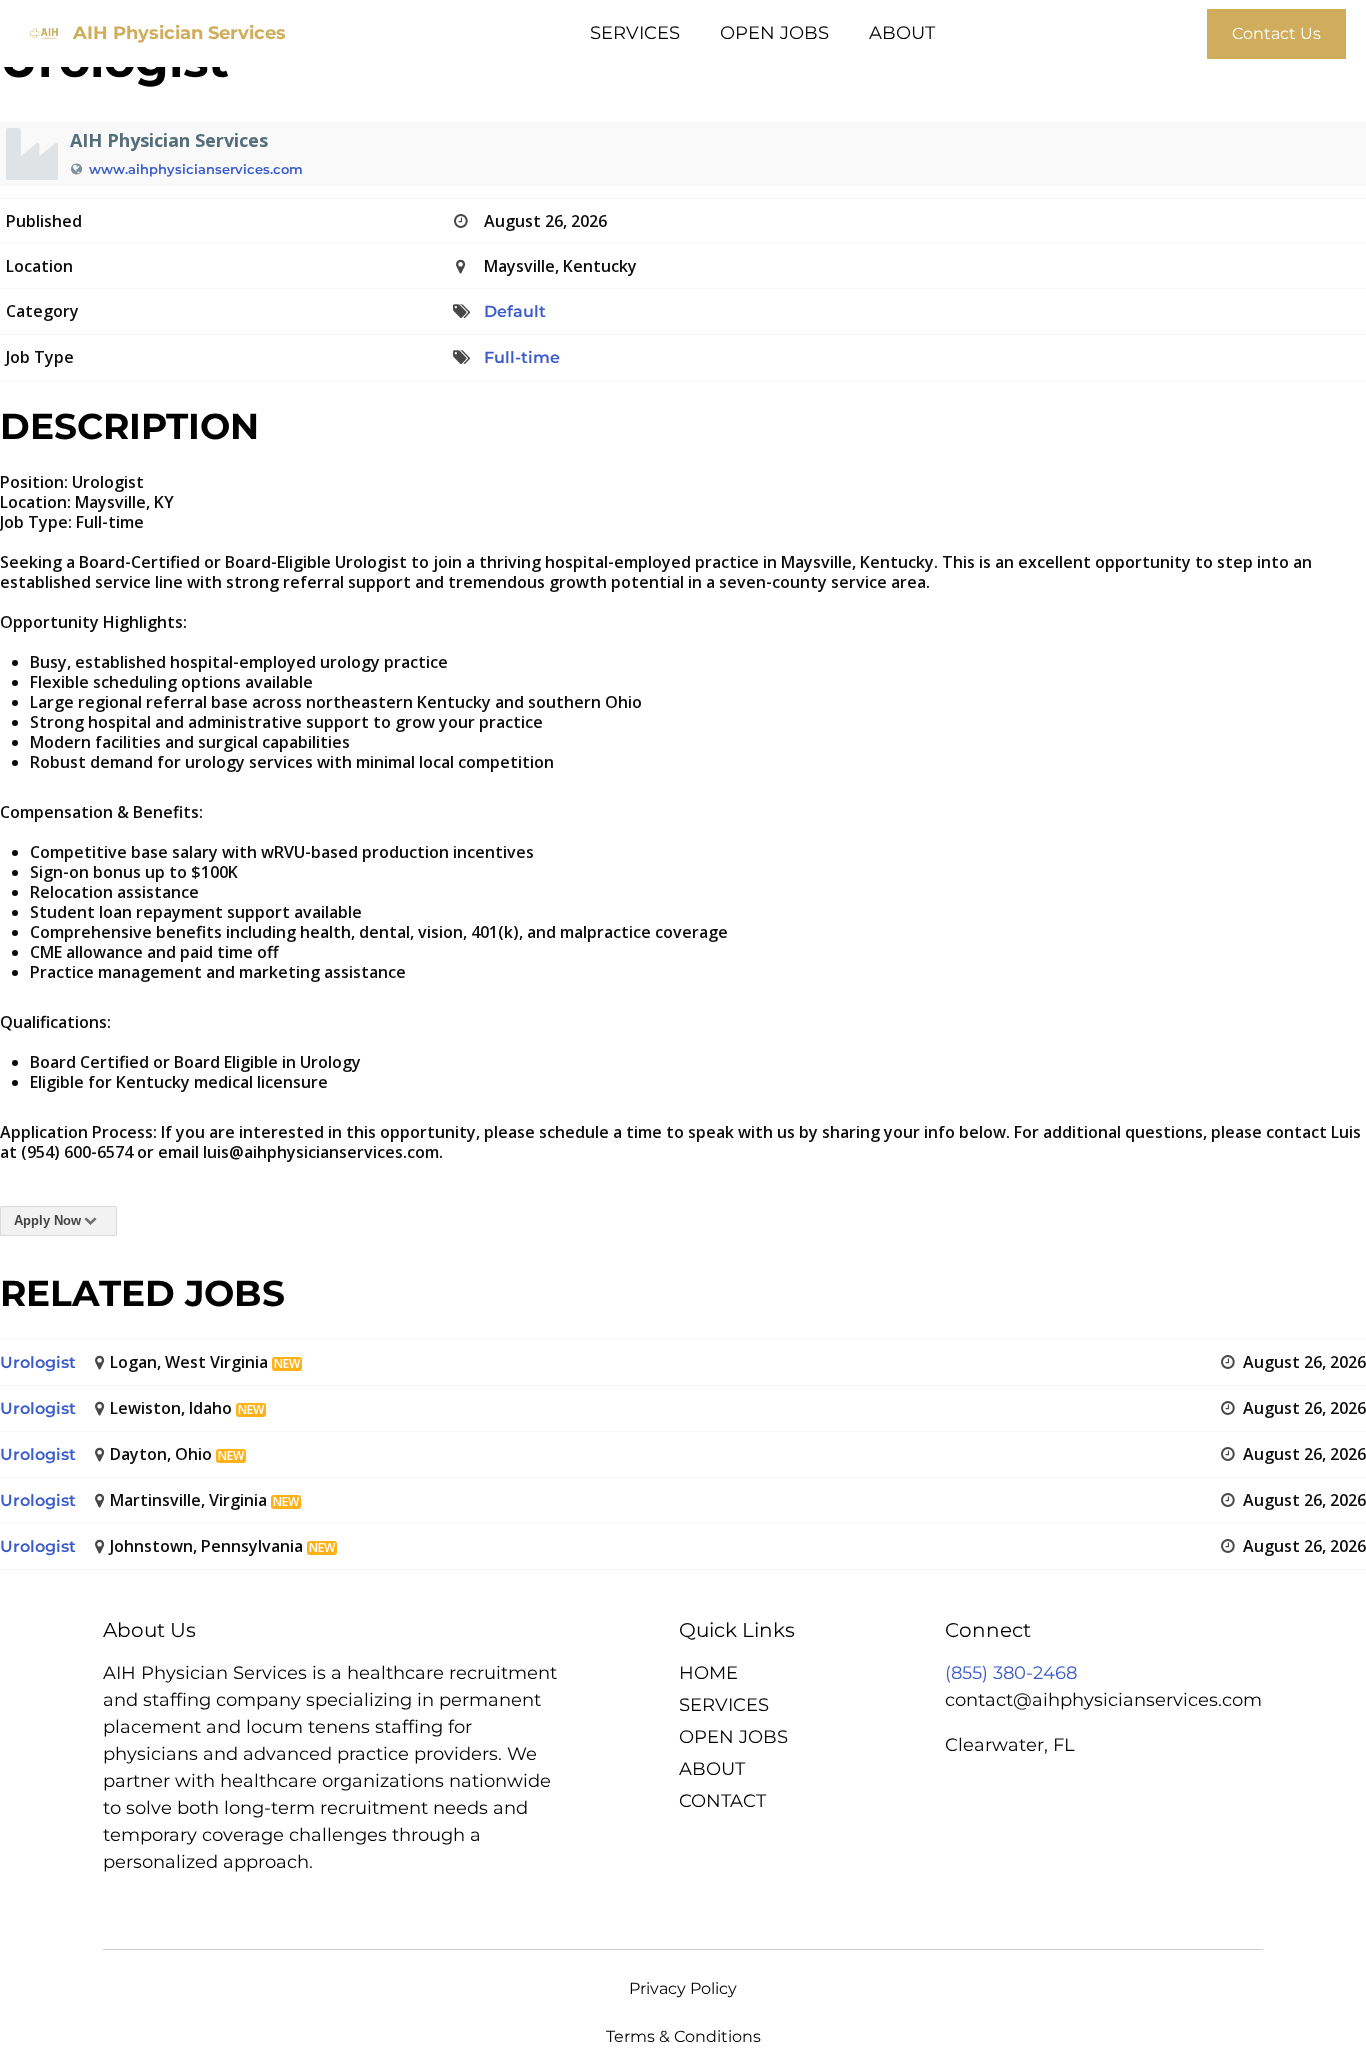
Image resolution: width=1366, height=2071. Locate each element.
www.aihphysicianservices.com (196, 169)
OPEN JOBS (774, 33)
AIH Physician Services (179, 33)
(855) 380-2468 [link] (1011, 1673)
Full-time (522, 357)
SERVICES (635, 33)
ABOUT (902, 33)
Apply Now (47, 1220)
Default (515, 311)
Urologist (38, 1362)
